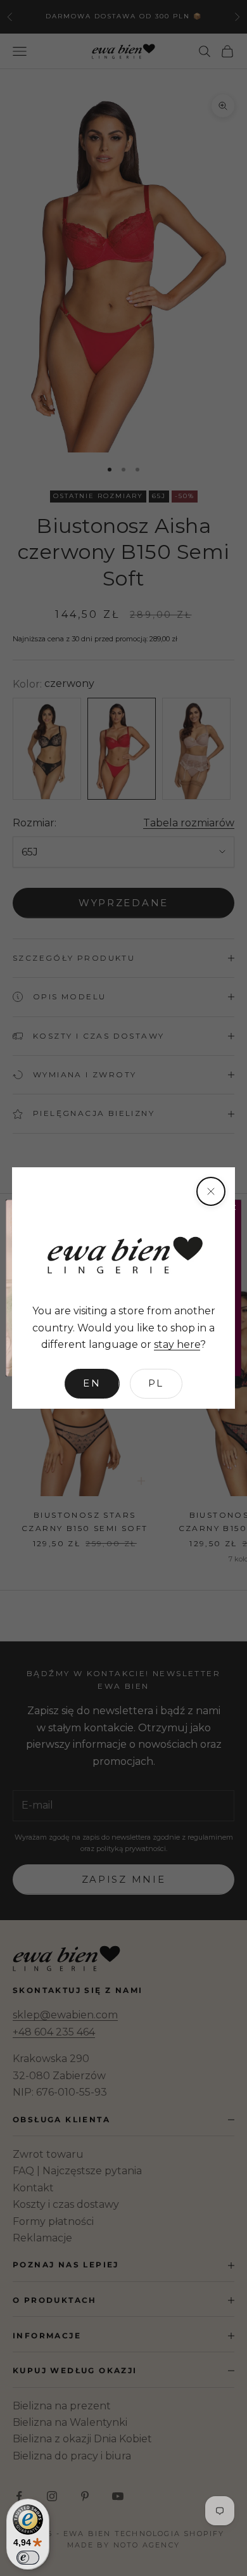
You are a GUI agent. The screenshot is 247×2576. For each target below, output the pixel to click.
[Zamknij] (211, 1191)
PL (156, 1383)
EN (92, 1383)
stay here (177, 1344)
